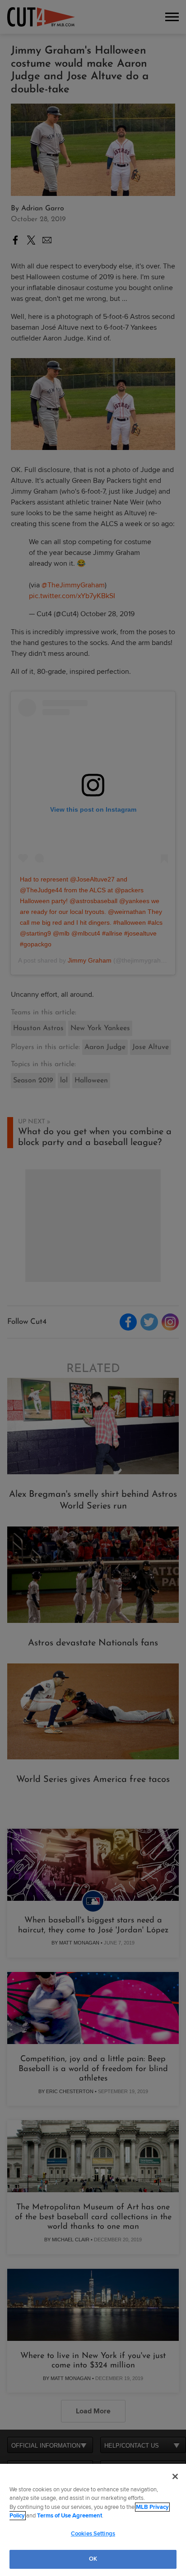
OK (93, 2559)
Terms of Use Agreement (70, 2516)
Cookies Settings (93, 2534)
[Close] (175, 2476)
